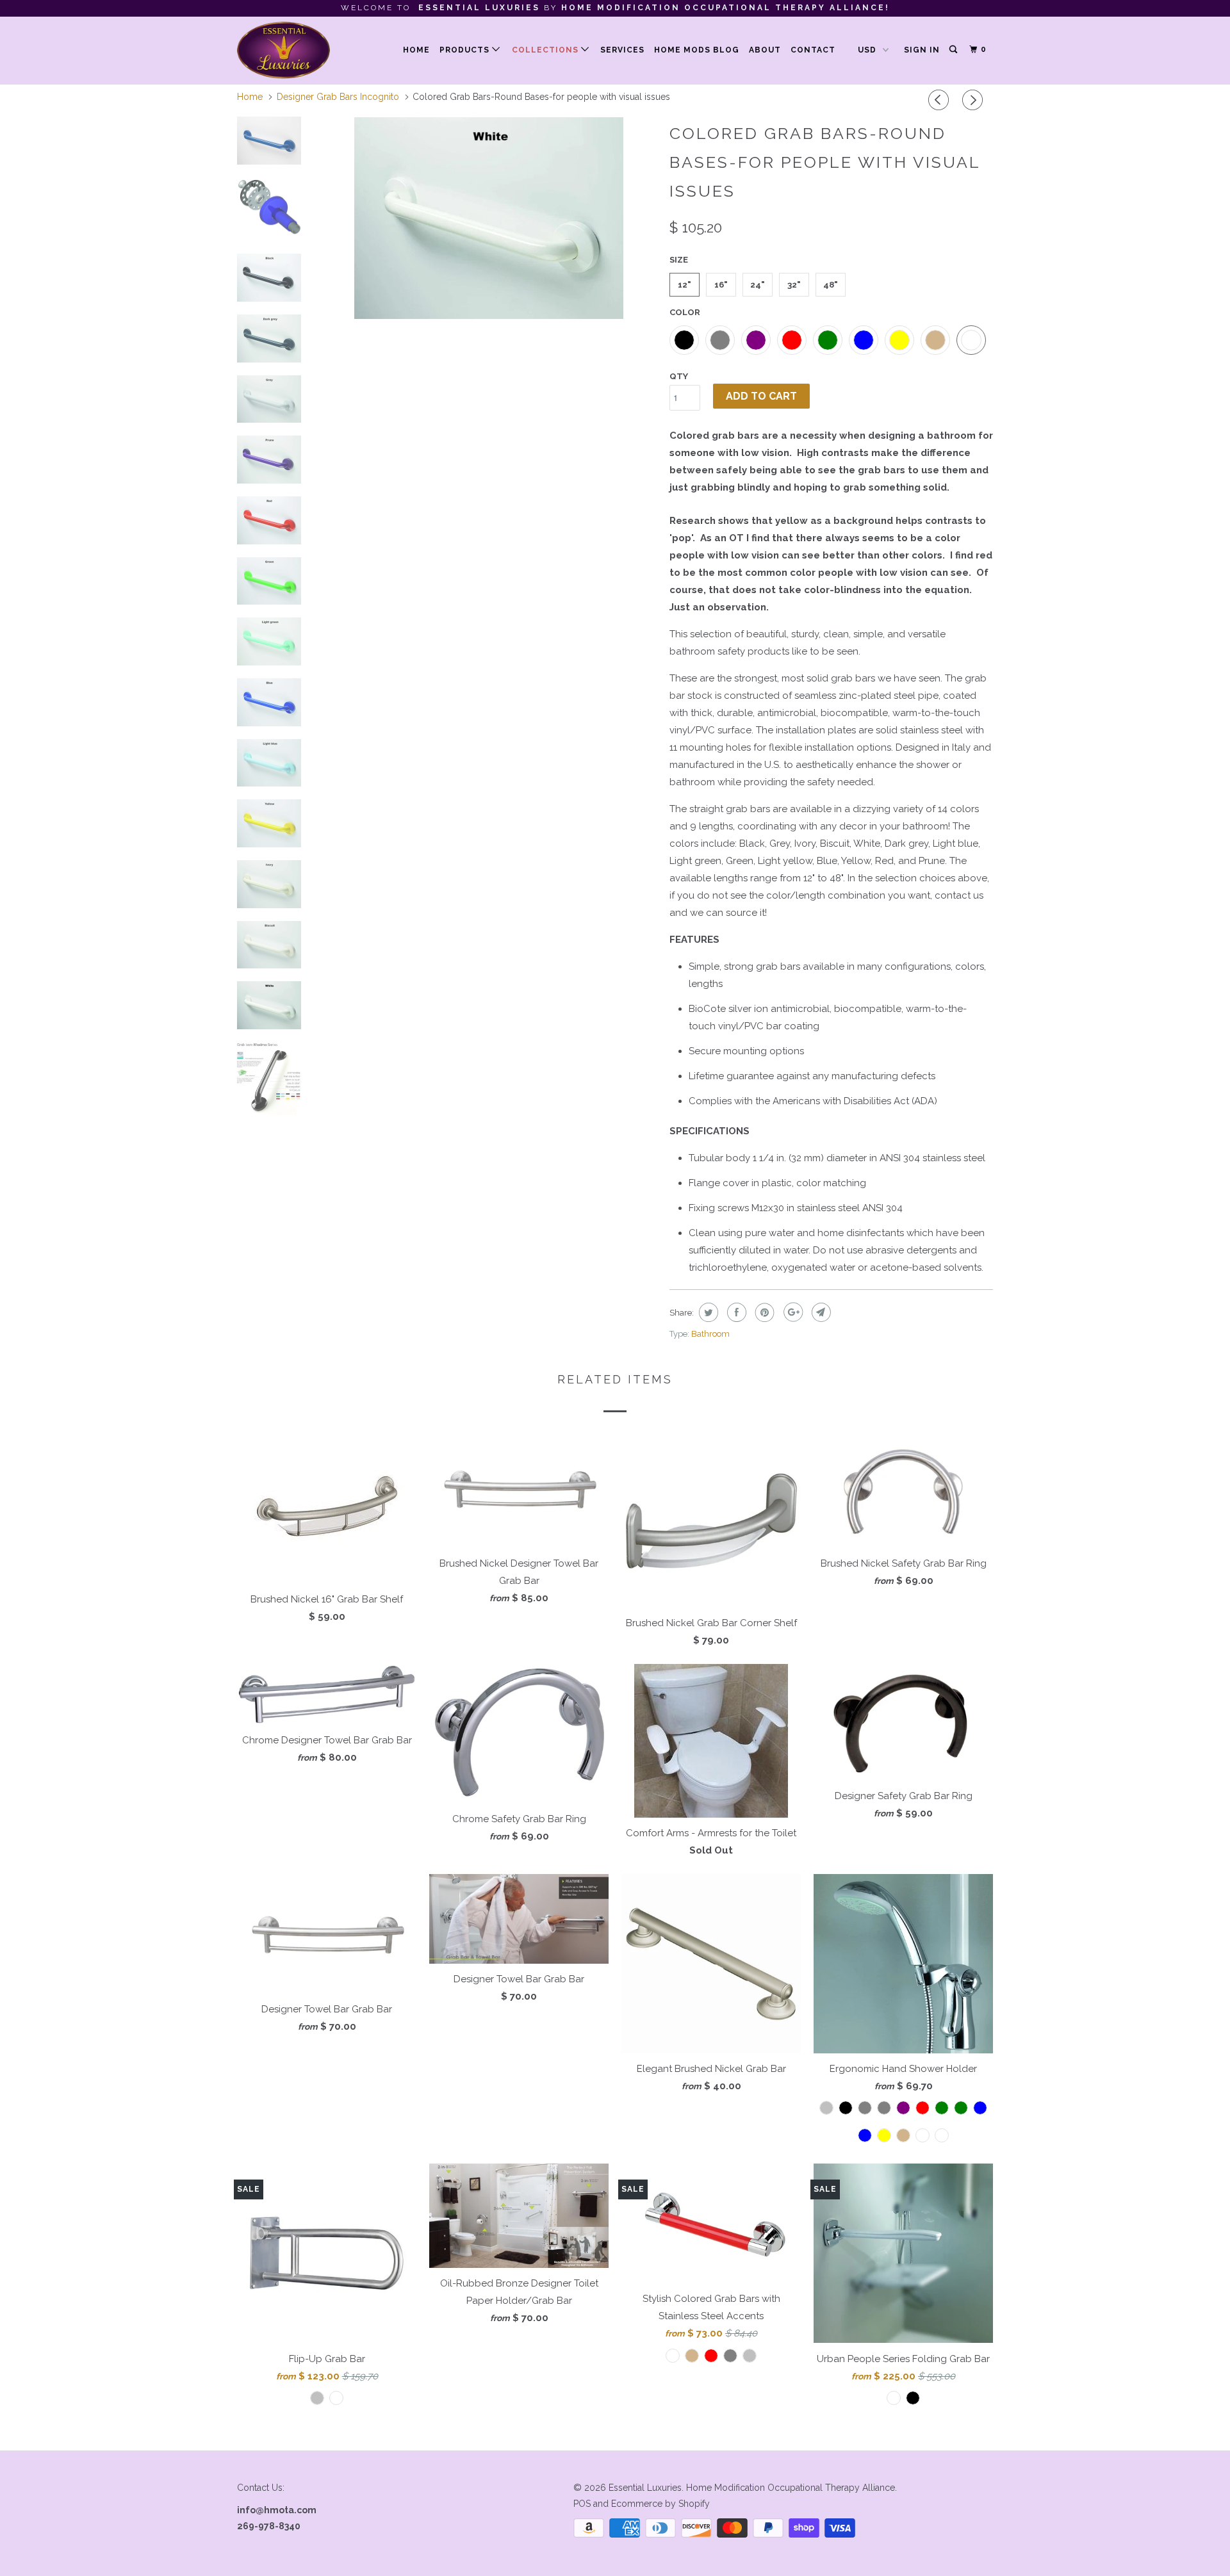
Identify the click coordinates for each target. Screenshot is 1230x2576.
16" (721, 285)
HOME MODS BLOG (697, 50)
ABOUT (765, 50)
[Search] (954, 50)
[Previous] (940, 100)
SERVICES (622, 50)
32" (794, 285)
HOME (416, 50)
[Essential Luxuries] (303, 50)
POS (582, 2504)
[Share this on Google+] (791, 1312)
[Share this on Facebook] (735, 1312)
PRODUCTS (466, 50)
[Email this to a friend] (820, 1312)
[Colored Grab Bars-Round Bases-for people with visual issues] (489, 218)
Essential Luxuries (645, 2488)
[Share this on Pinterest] (763, 1312)
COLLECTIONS (546, 50)
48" (831, 285)
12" (685, 285)
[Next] (974, 100)
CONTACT (813, 50)
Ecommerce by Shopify (660, 2504)
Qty (679, 376)
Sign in (922, 50)
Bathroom (710, 1334)
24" (758, 285)
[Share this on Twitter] (707, 1312)
